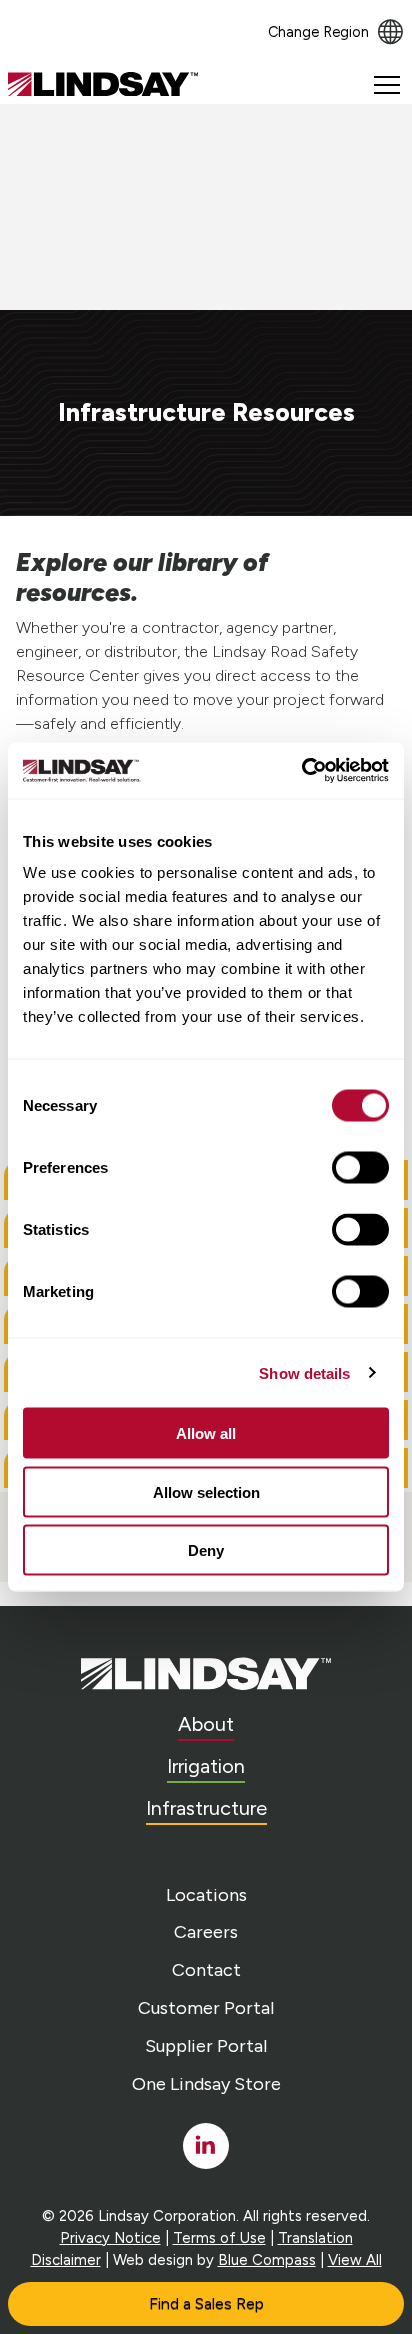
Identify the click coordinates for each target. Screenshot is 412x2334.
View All (355, 2260)
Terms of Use (219, 2238)
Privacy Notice (110, 2238)
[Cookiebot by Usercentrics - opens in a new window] (301, 771)
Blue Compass (267, 2260)
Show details (304, 1372)
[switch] (360, 1168)
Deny (206, 1550)
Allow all (206, 1433)
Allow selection (206, 1491)
